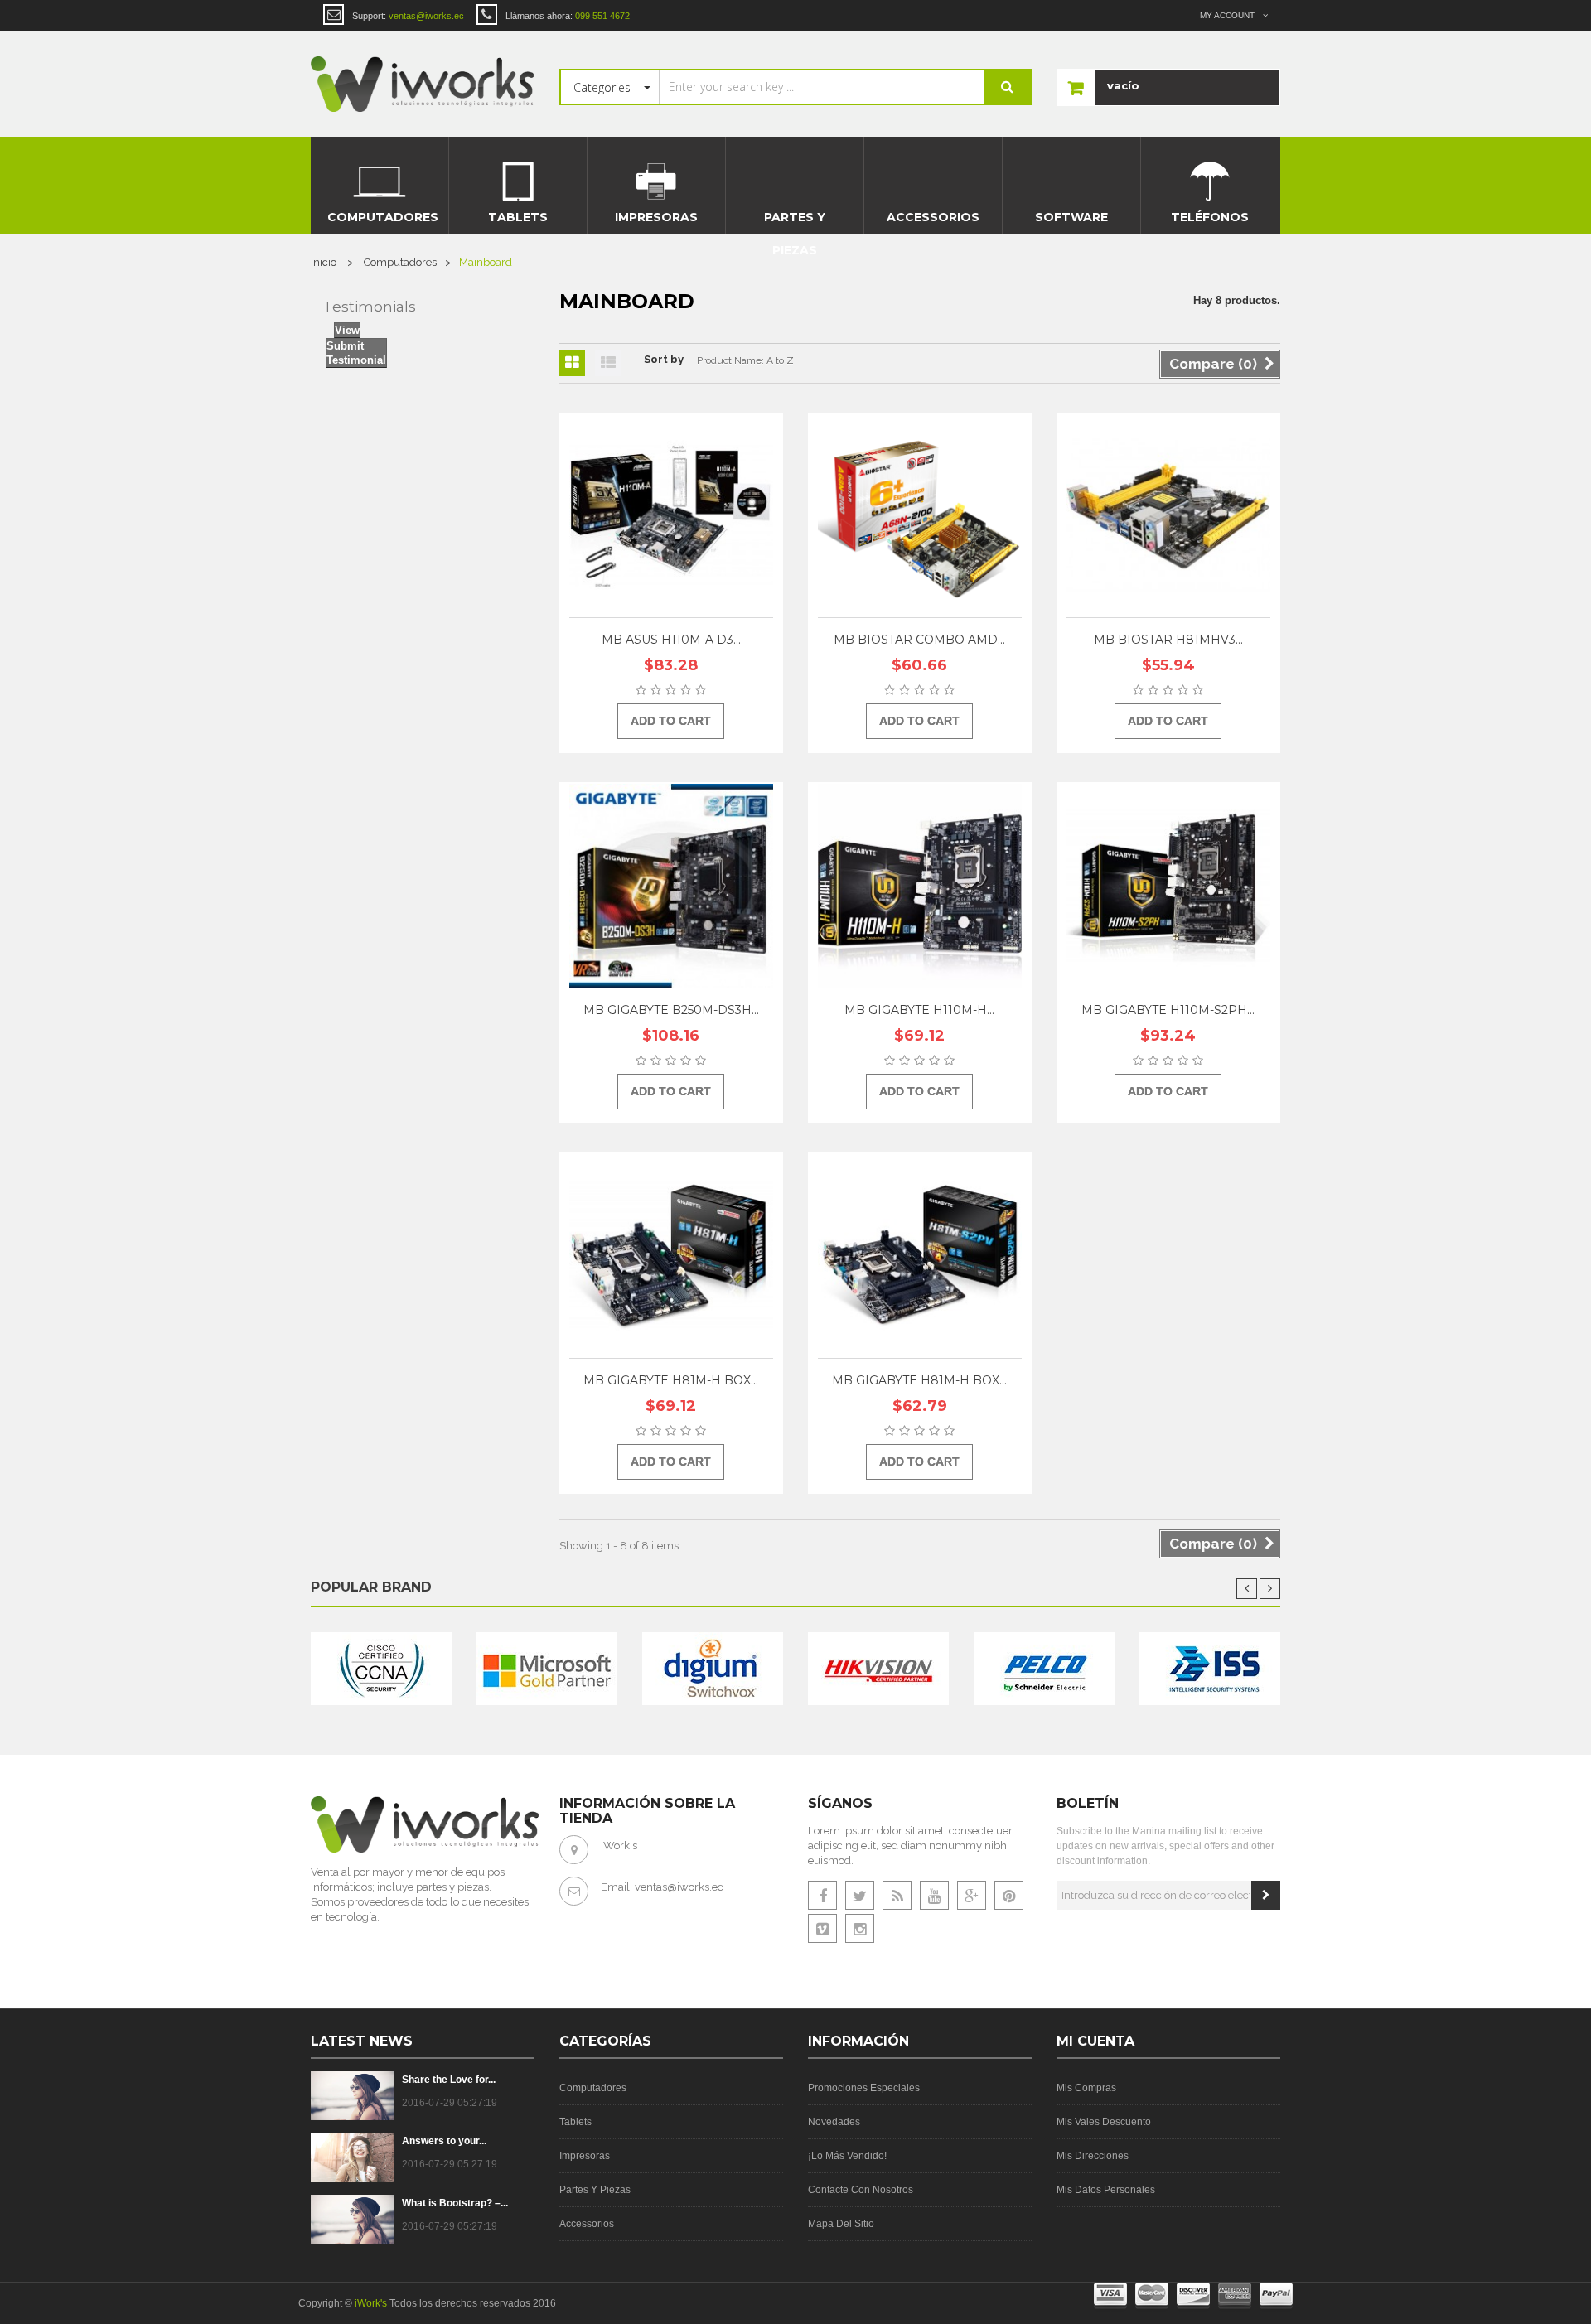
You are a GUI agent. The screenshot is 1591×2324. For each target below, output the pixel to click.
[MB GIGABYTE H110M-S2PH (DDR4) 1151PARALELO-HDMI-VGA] (1168, 886)
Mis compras (1086, 2088)
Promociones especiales (864, 2088)
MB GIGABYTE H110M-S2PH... (1168, 1010)
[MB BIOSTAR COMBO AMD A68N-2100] (920, 516)
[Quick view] (757, 464)
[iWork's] (423, 84)
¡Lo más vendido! (847, 2156)
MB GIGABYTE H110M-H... (919, 1010)
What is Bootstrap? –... (455, 2203)
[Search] (1007, 87)
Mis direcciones (1093, 2156)
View (347, 330)
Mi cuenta (1095, 2041)
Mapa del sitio (841, 2224)
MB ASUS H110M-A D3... (671, 640)
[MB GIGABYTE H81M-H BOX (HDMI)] (671, 1256)
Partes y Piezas (595, 2190)
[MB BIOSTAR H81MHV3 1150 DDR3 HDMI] (1168, 516)
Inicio (324, 262)
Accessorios (587, 2224)
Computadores (593, 2088)
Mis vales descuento (1104, 2122)
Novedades (834, 2122)
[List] (608, 363)
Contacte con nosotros (861, 2190)
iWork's (371, 2303)
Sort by (664, 359)
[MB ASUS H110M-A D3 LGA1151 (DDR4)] (671, 516)
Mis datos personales (1106, 2190)
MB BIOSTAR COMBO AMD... (919, 640)
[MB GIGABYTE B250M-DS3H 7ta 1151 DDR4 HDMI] (671, 886)
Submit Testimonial (356, 353)
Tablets (575, 2122)
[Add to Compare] (757, 547)
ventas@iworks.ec (679, 1887)
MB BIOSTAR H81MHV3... (1168, 640)
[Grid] (572, 363)
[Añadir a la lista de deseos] (757, 505)
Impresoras (585, 2156)
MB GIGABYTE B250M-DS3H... (671, 1010)
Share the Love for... (449, 2080)
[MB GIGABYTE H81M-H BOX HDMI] (920, 1256)
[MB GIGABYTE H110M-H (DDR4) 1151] (920, 886)
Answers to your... (444, 2141)
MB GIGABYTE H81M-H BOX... (671, 1380)
